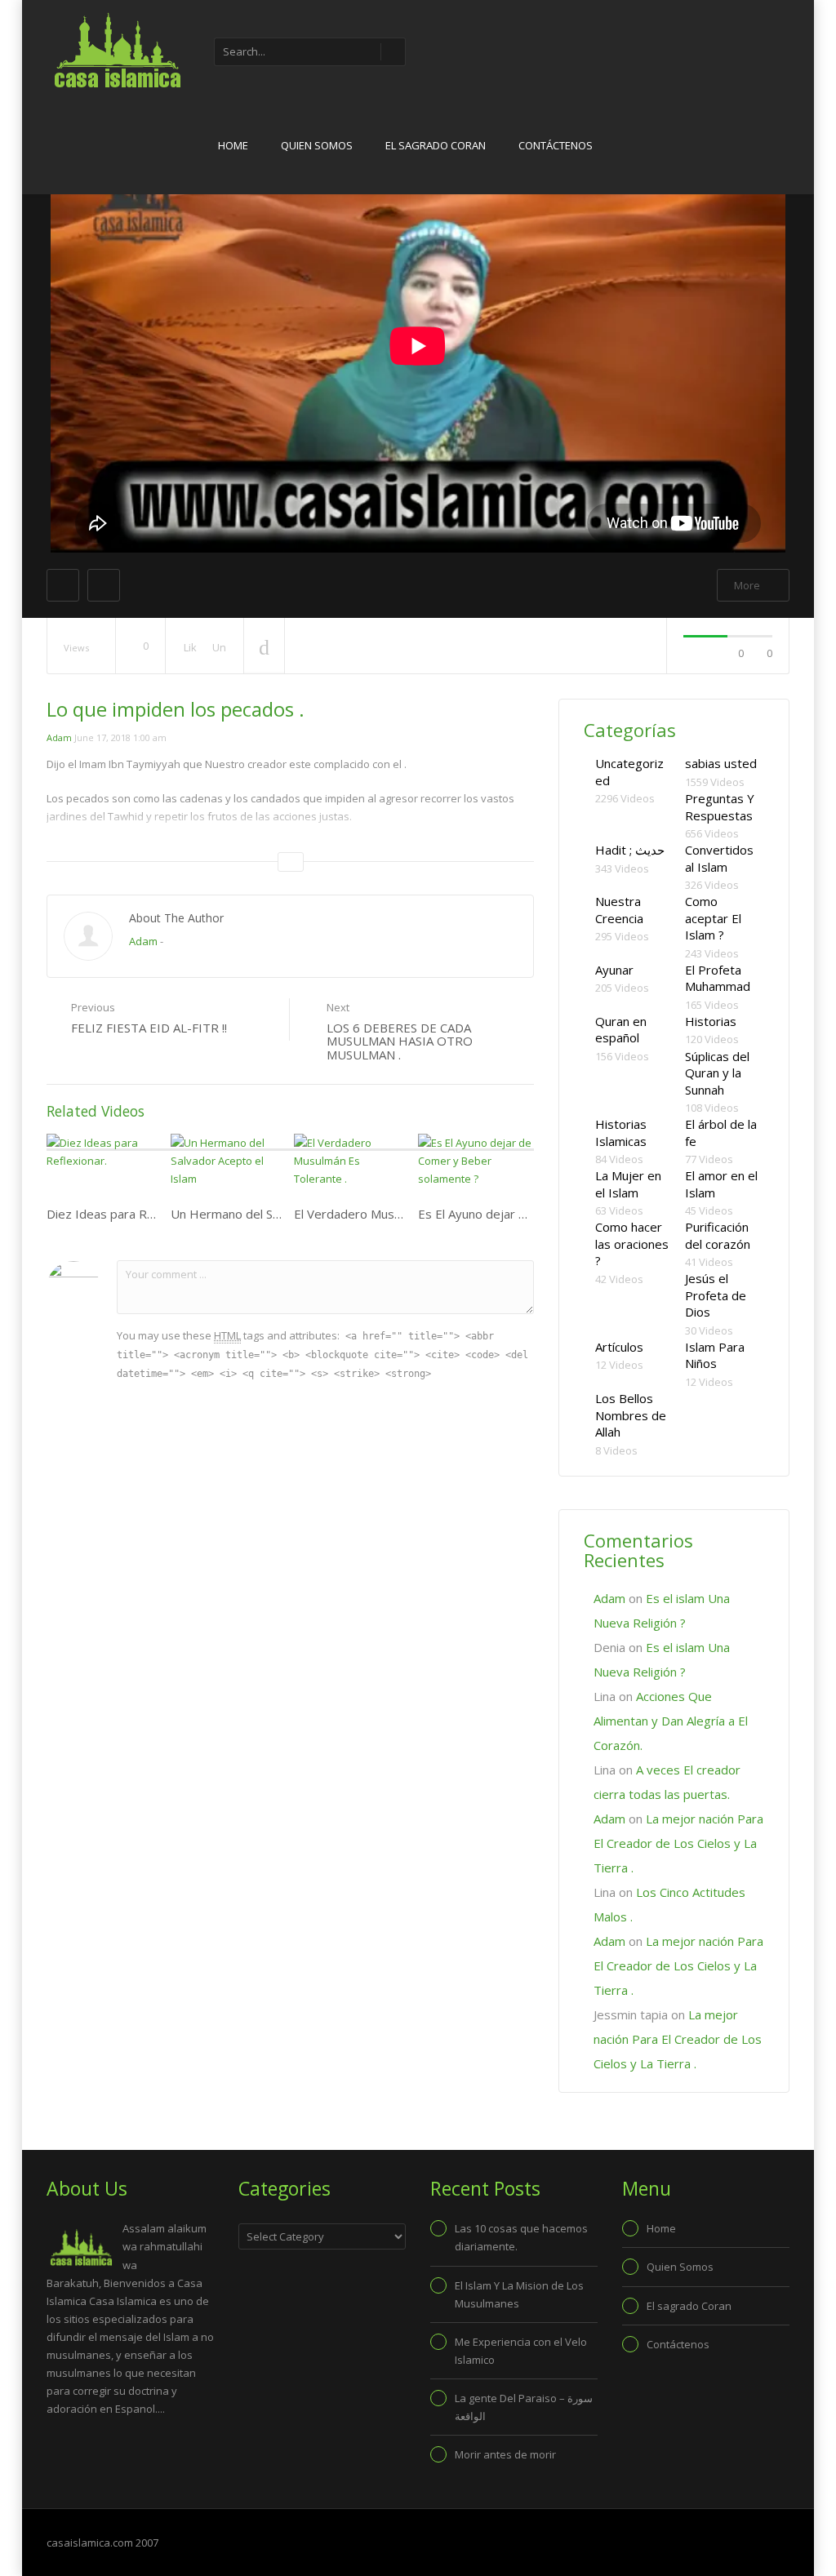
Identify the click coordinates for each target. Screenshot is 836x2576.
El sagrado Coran (436, 145)
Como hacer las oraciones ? (632, 1244)
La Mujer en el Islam (628, 1184)
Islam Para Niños (715, 1355)
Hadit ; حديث (630, 850)
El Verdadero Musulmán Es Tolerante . (401, 1214)
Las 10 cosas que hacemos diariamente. (521, 2237)
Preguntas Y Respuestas (720, 807)
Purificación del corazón (718, 1235)
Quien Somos (317, 145)
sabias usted (721, 763)
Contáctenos (556, 145)
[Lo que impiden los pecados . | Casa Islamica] (116, 49)
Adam (59, 737)
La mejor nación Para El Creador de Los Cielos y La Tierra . (678, 1843)
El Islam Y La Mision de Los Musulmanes (519, 2294)
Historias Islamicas (621, 1133)
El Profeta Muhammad (718, 978)
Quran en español (621, 1030)
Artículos (619, 1347)
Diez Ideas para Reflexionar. (126, 1214)
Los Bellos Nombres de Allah (631, 1415)
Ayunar (614, 970)
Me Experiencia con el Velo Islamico (521, 2351)
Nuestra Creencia (619, 910)
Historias (711, 1021)
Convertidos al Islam (719, 858)
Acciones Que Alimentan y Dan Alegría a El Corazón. (671, 1721)
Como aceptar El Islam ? (713, 918)
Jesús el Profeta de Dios (716, 1295)
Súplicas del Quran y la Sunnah (717, 1073)
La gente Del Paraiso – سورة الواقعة (524, 2407)
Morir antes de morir (505, 2454)
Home (233, 145)
